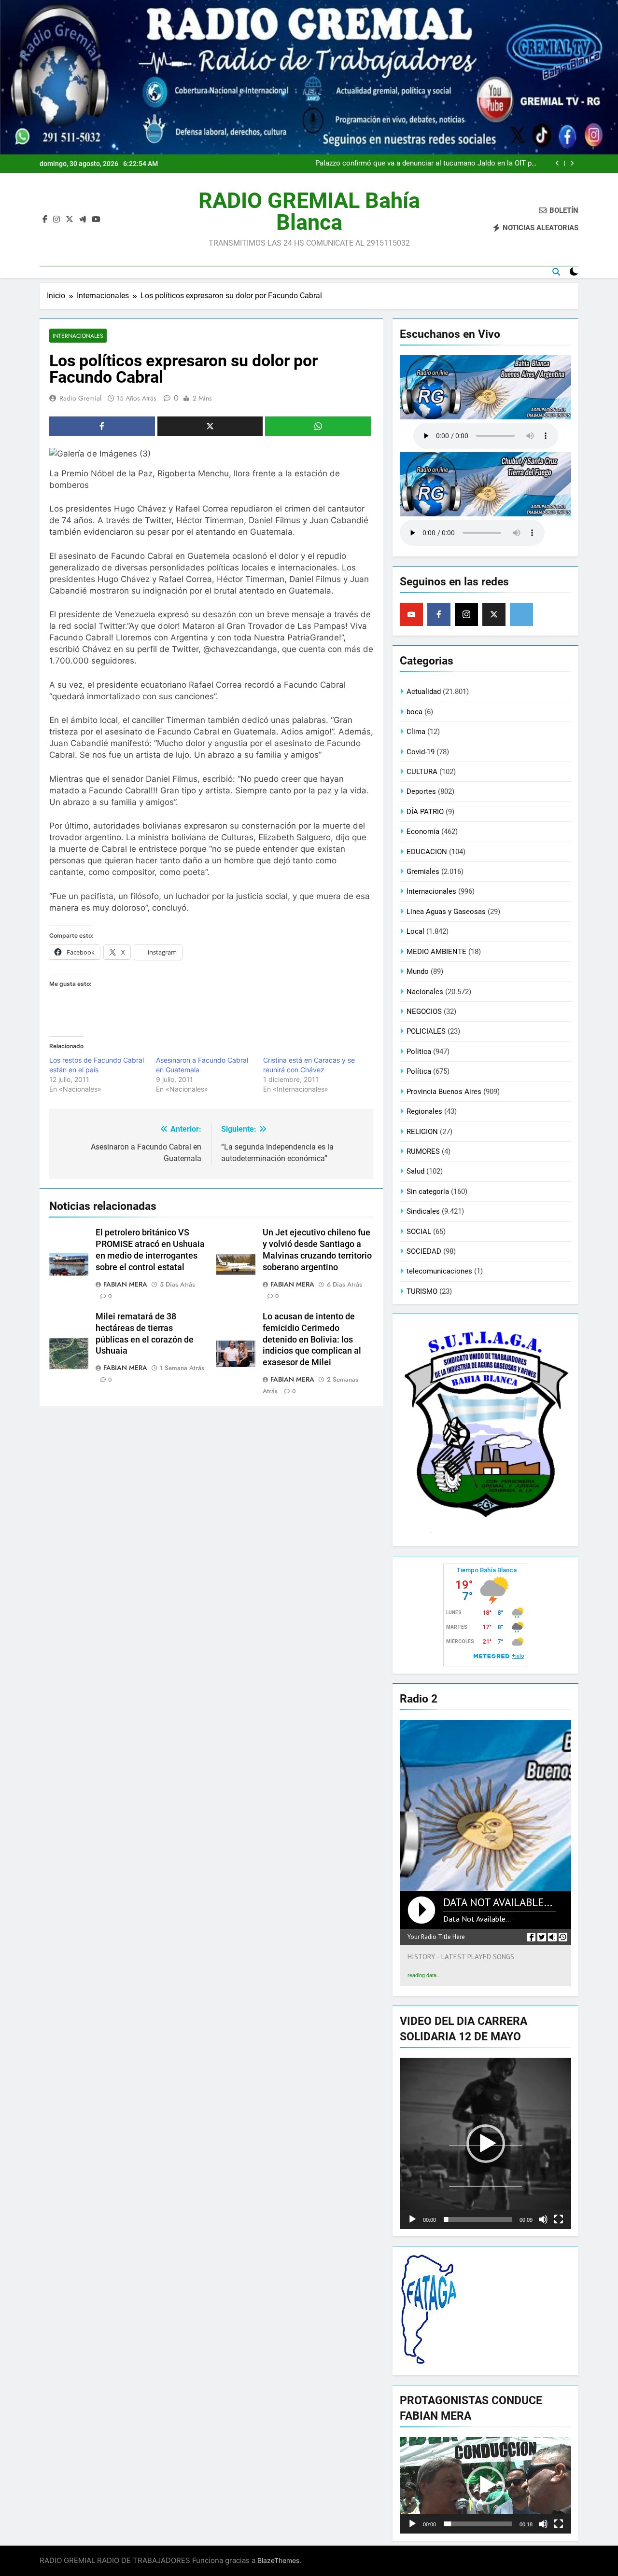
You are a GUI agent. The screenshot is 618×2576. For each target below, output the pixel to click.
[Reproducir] (412, 2219)
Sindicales (423, 1211)
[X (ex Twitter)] (494, 614)
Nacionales (425, 992)
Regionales (424, 1111)
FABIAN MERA (125, 1284)
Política (419, 1071)
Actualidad (424, 692)
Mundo (418, 971)
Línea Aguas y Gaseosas (446, 912)
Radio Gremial (80, 398)
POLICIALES (426, 1031)
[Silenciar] (543, 2219)
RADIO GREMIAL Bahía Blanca (309, 211)
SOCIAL (419, 1232)
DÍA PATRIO (425, 812)
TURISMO (422, 1291)
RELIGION (422, 1132)
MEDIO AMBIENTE (436, 952)
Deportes (421, 791)
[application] (485, 2143)
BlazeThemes (278, 2560)
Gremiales (423, 872)
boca (414, 712)
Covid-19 (421, 752)
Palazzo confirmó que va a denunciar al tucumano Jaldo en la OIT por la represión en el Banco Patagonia (427, 164)
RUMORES (423, 1151)
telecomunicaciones (439, 1271)
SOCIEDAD (424, 1251)
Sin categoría (428, 1191)
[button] (486, 2144)
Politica (419, 1052)
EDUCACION (427, 852)
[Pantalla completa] (559, 2219)
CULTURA (422, 772)
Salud (415, 1171)
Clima (416, 732)
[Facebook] (439, 614)
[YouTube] (411, 614)
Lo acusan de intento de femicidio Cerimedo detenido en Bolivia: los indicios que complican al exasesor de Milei (312, 1340)
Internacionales (78, 336)
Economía (423, 831)
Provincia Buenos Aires (444, 1092)
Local (415, 931)
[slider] (478, 2219)
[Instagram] (466, 614)
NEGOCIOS (424, 1011)
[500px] (521, 614)
